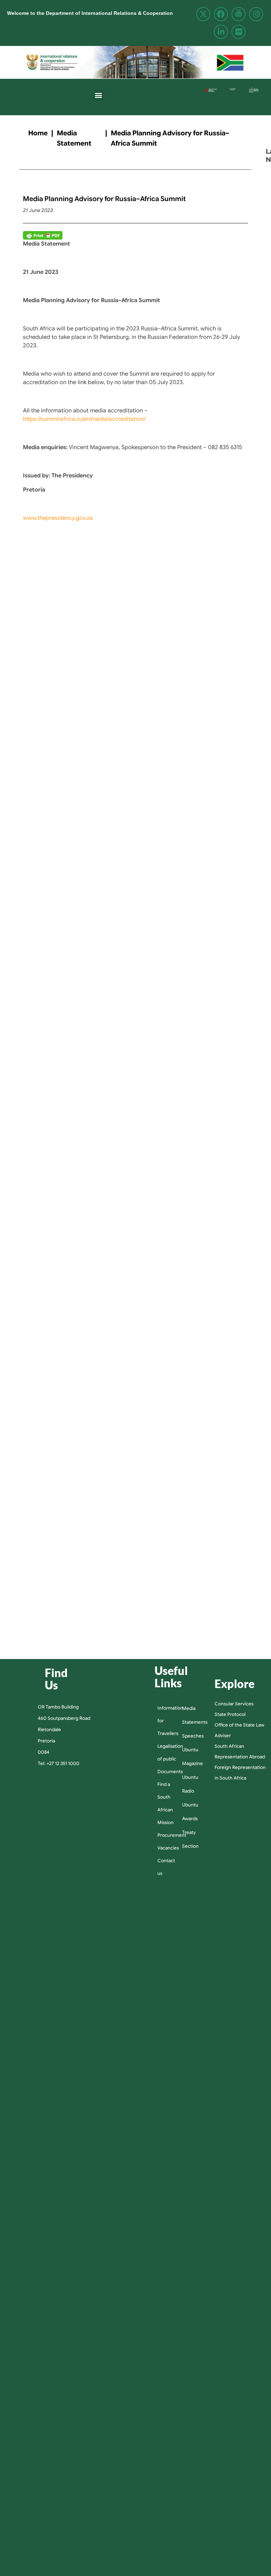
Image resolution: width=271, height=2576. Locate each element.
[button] (99, 95)
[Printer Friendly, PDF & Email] (43, 235)
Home (38, 133)
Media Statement (74, 138)
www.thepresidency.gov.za (58, 518)
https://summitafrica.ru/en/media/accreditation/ (84, 419)
